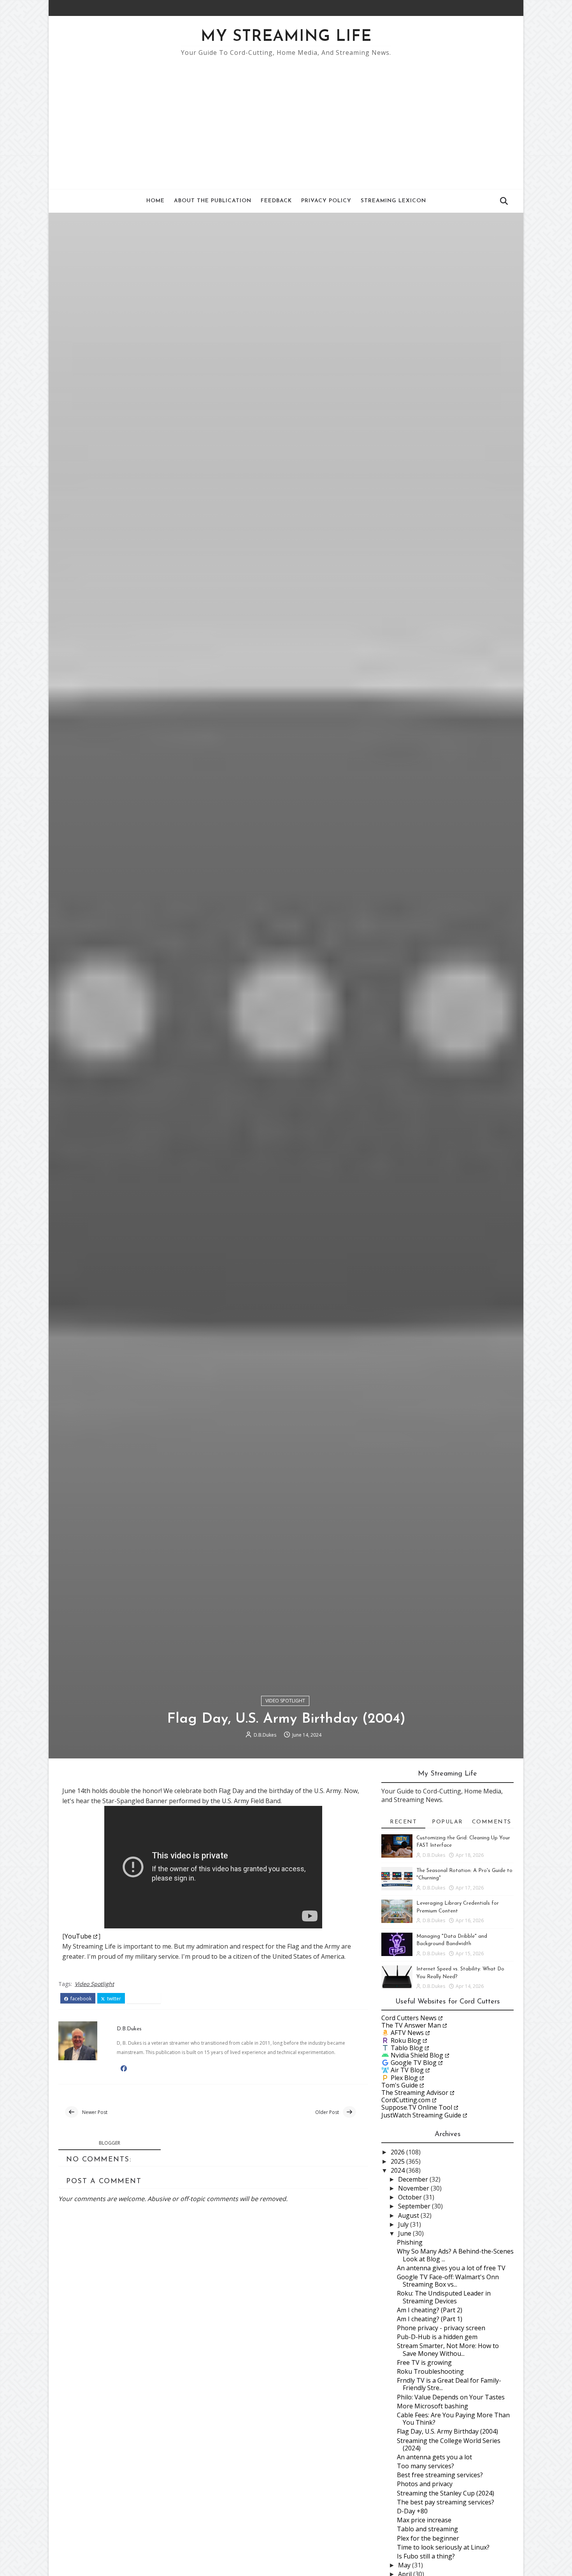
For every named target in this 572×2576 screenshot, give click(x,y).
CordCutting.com (406, 2100)
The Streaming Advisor (415, 2093)
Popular (447, 1822)
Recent (403, 1822)
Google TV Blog (414, 2063)
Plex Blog (404, 2078)
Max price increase (424, 2520)
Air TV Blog (407, 2070)
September (415, 2206)
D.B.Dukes (265, 1735)
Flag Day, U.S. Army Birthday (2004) (447, 2431)
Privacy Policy (326, 201)
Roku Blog (406, 2040)
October (411, 2197)
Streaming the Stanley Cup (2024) (446, 2493)
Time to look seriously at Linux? (443, 2547)
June (405, 2233)
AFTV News (407, 2033)
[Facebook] (498, 8)
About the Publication (213, 201)
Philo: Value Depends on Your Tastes (451, 2397)
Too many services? (425, 2466)
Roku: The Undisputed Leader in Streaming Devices (444, 2297)
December (414, 2179)
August (409, 2215)
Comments (492, 1822)
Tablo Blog (407, 2048)
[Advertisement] (286, 119)
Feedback (276, 201)
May (405, 2565)
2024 (398, 2170)
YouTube (78, 1936)
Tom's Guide (400, 2085)
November (414, 2188)
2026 (398, 2152)
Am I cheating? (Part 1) (430, 2319)
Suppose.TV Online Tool (417, 2107)
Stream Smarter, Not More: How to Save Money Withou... (448, 2349)
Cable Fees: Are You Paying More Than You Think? (453, 2419)
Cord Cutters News (409, 2018)
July (404, 2224)
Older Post (327, 2112)
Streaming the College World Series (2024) (449, 2444)
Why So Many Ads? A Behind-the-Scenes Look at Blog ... (455, 2255)
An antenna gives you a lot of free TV (451, 2268)
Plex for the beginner (428, 2538)
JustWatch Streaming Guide (421, 2115)
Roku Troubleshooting (430, 2371)
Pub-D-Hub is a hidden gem (437, 2337)
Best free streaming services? (440, 2475)
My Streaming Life (286, 37)
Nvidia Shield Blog (417, 2055)
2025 (398, 2161)
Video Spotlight (285, 1701)
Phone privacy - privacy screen (441, 2328)
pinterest (146, 1999)
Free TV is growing (424, 2362)
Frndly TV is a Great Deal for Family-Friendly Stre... (449, 2384)
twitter (113, 1999)
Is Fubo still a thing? (426, 2556)
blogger (110, 2143)
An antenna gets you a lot (434, 2457)
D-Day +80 (412, 2511)
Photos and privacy (425, 2484)
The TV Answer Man (411, 2025)
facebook (80, 1999)
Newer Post (95, 2112)
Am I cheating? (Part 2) (430, 2310)
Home (155, 201)
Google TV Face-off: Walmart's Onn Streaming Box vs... (448, 2281)
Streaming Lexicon (393, 201)
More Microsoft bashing (433, 2406)
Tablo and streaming (427, 2529)
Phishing (410, 2242)
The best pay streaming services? (446, 2502)
